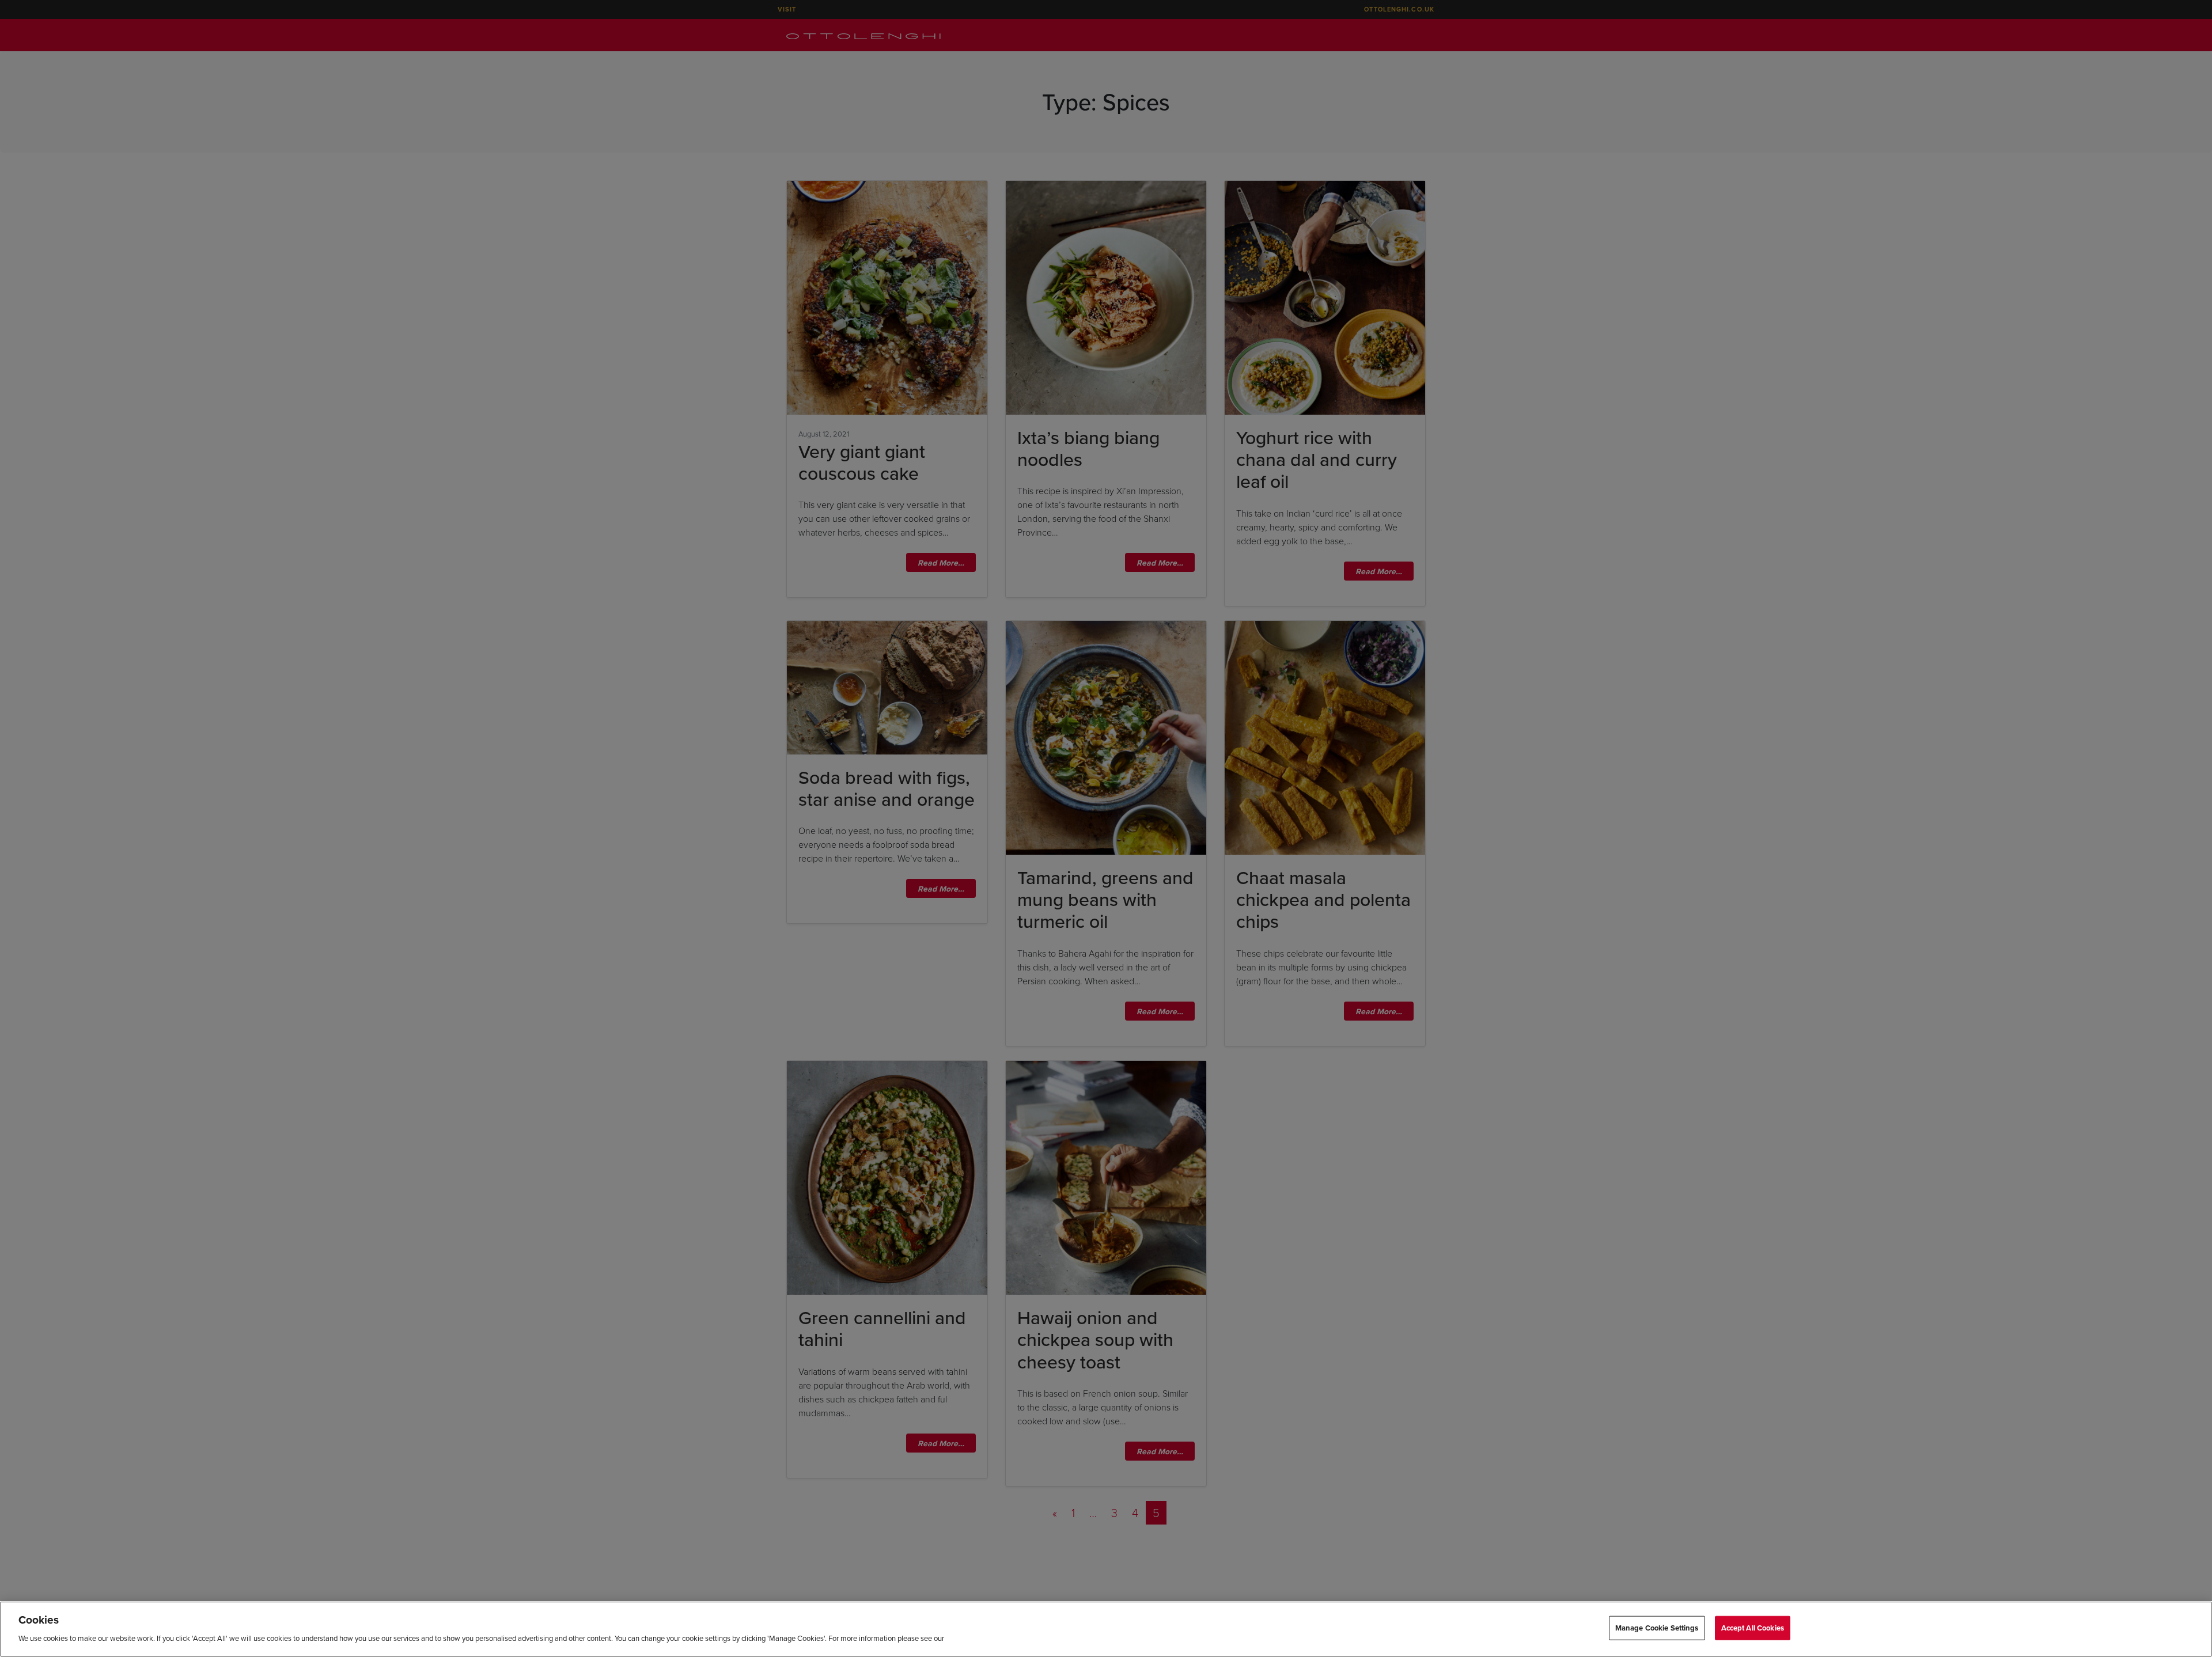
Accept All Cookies (1753, 1628)
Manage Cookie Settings (1657, 1628)
